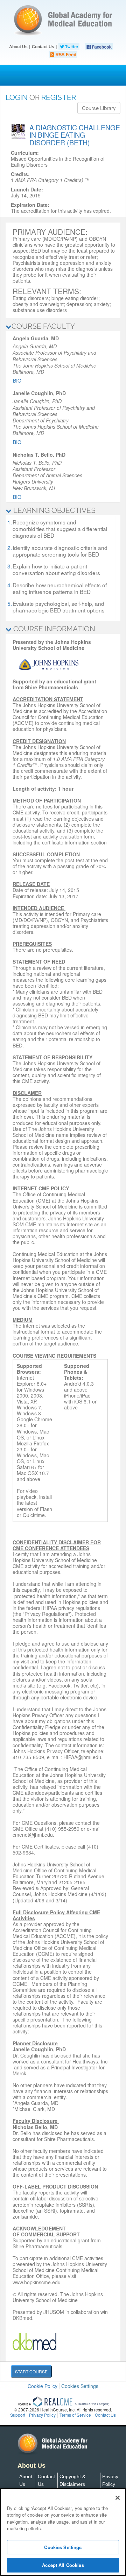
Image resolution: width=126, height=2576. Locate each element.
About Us (18, 47)
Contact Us (43, 47)
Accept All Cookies (63, 2565)
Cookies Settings (80, 2386)
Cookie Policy (43, 2386)
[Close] (118, 2498)
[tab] (63, 326)
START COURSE (31, 2371)
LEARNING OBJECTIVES (54, 510)
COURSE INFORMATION (53, 629)
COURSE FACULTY (43, 326)
